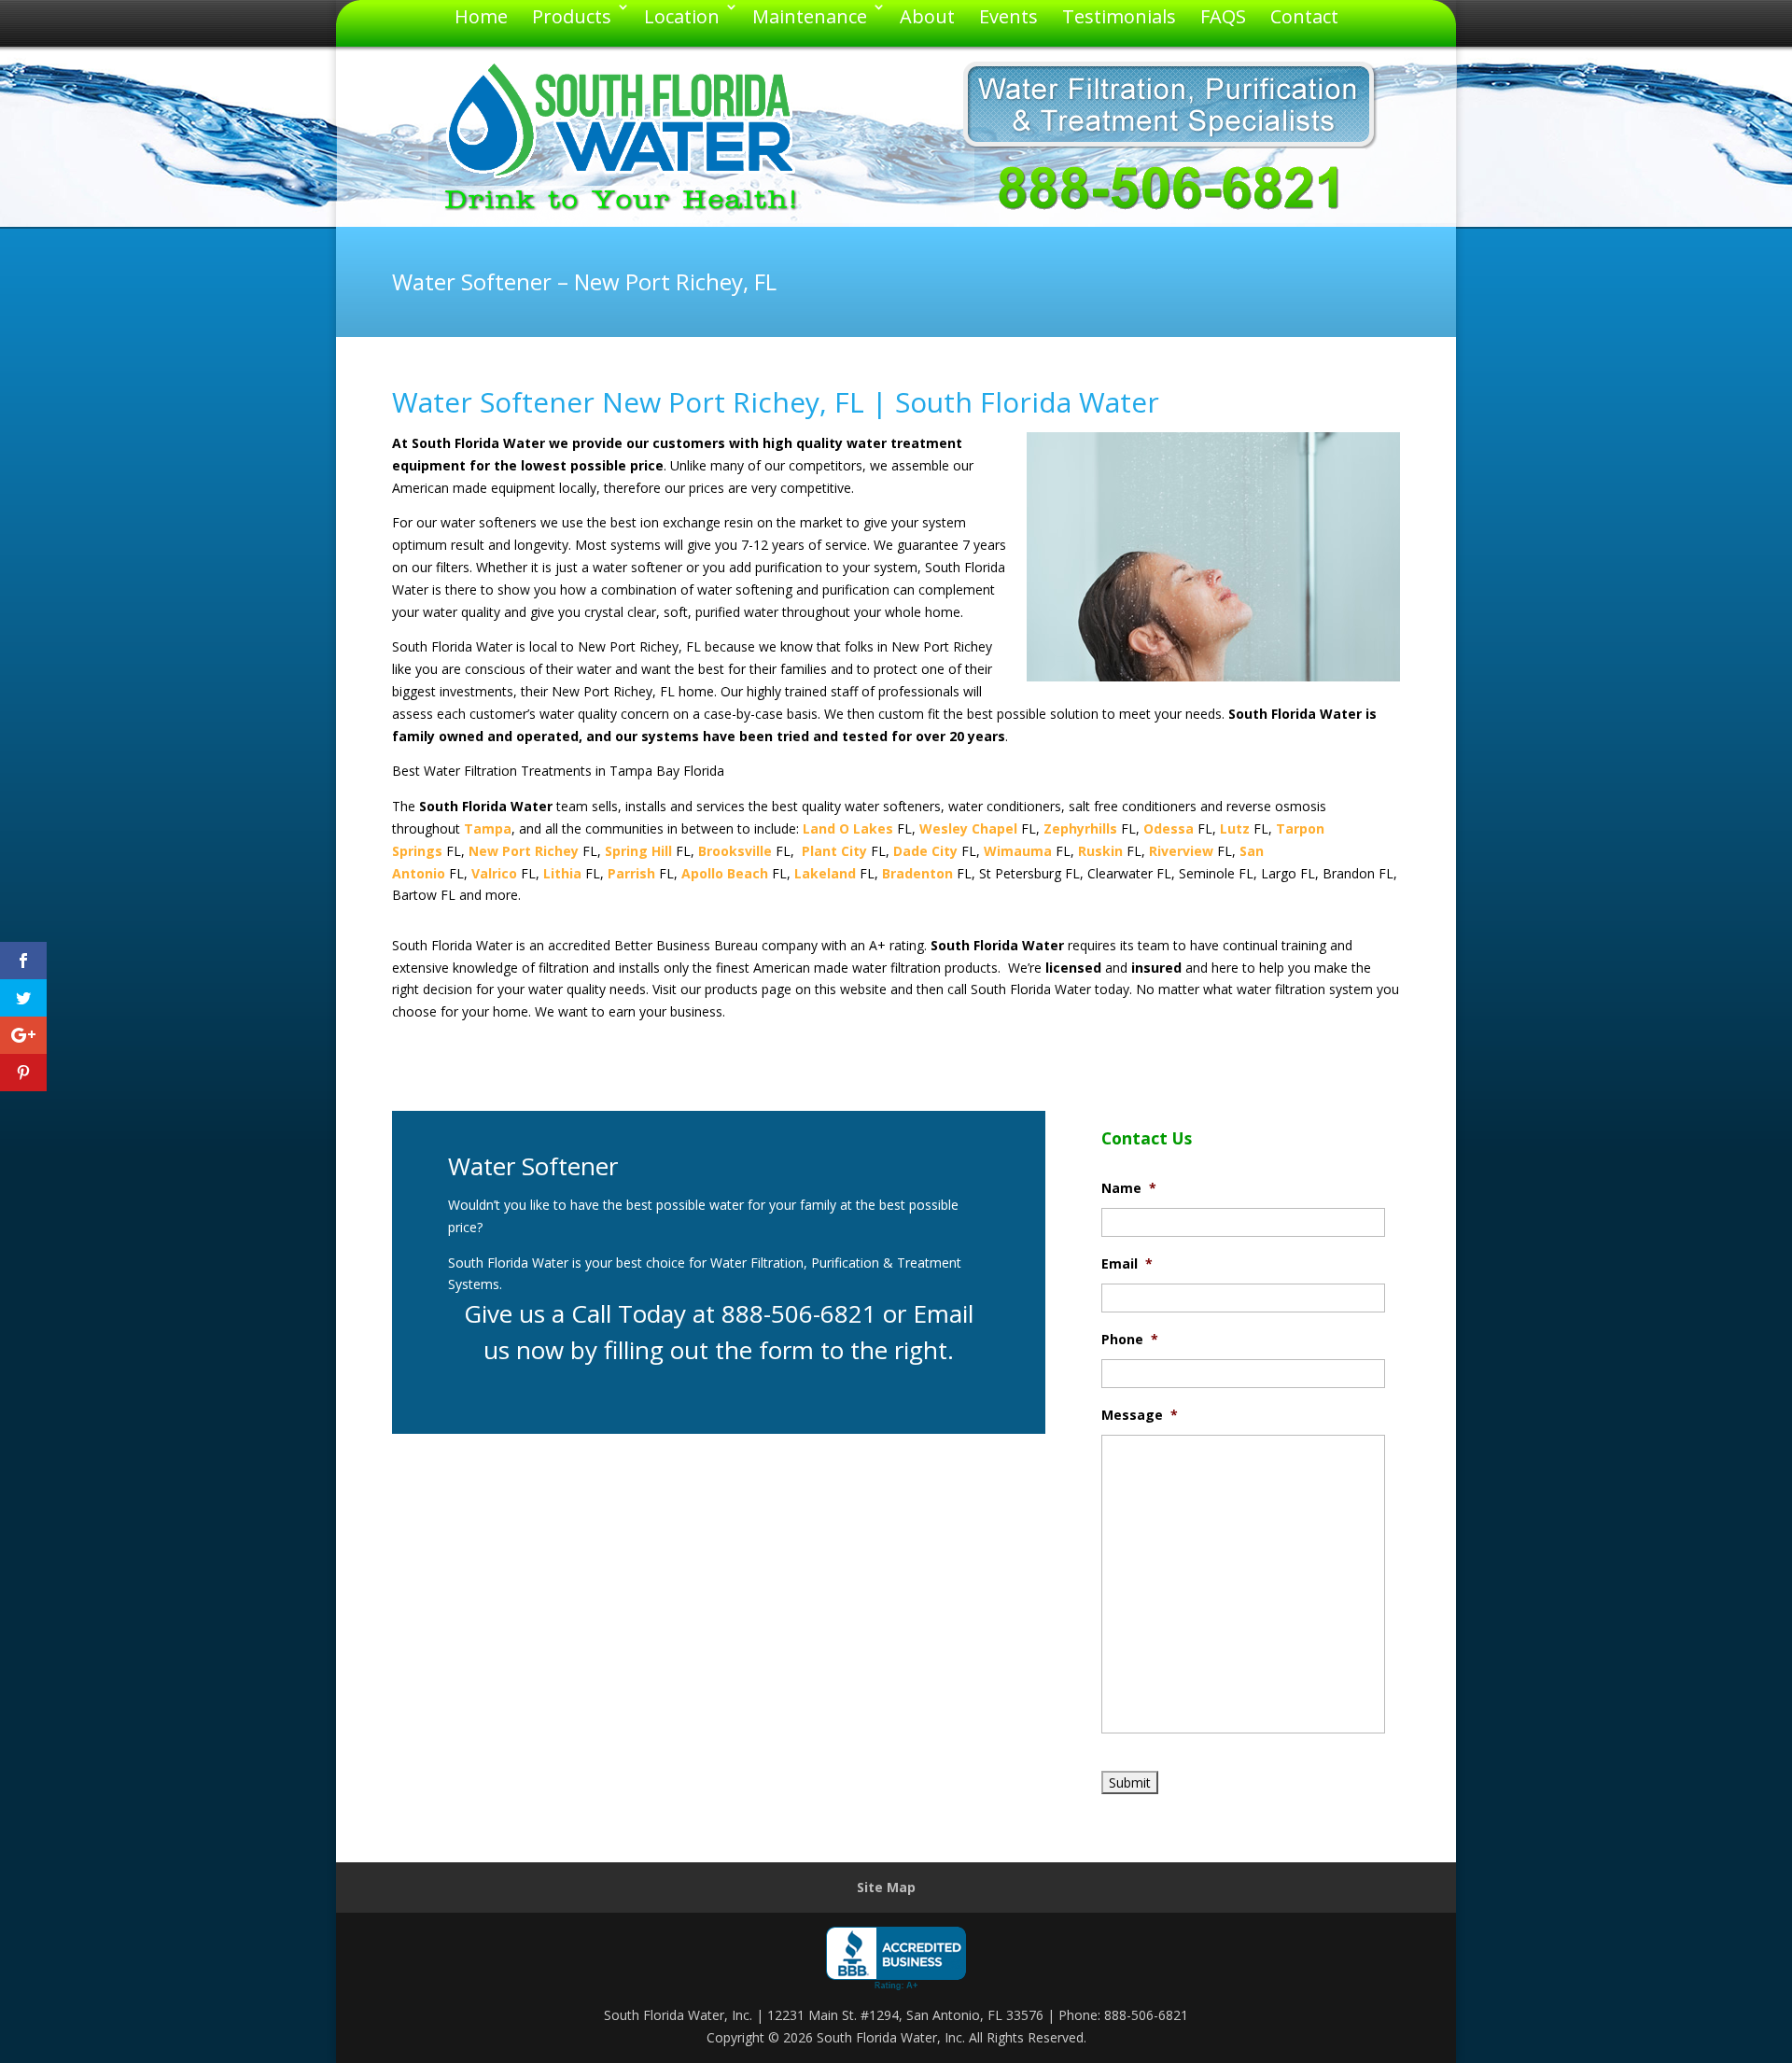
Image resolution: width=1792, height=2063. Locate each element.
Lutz (1235, 828)
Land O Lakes (848, 828)
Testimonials (1119, 16)
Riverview (1181, 851)
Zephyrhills (1080, 828)
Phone (1130, 1340)
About (927, 16)
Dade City (925, 851)
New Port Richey (524, 851)
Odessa (1169, 828)
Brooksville (735, 851)
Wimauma (1018, 851)
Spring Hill (638, 851)
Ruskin (1100, 851)
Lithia (562, 873)
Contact (1304, 16)
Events (1008, 16)
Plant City (834, 851)
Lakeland (825, 873)
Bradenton (917, 873)
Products (572, 16)
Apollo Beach (725, 873)
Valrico (494, 873)
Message (1140, 1415)
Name (1129, 1188)
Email (1127, 1264)
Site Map (886, 1887)
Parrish (631, 873)
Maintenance (810, 16)
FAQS (1223, 16)
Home (481, 16)
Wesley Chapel (968, 828)
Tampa (488, 828)
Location (682, 16)
